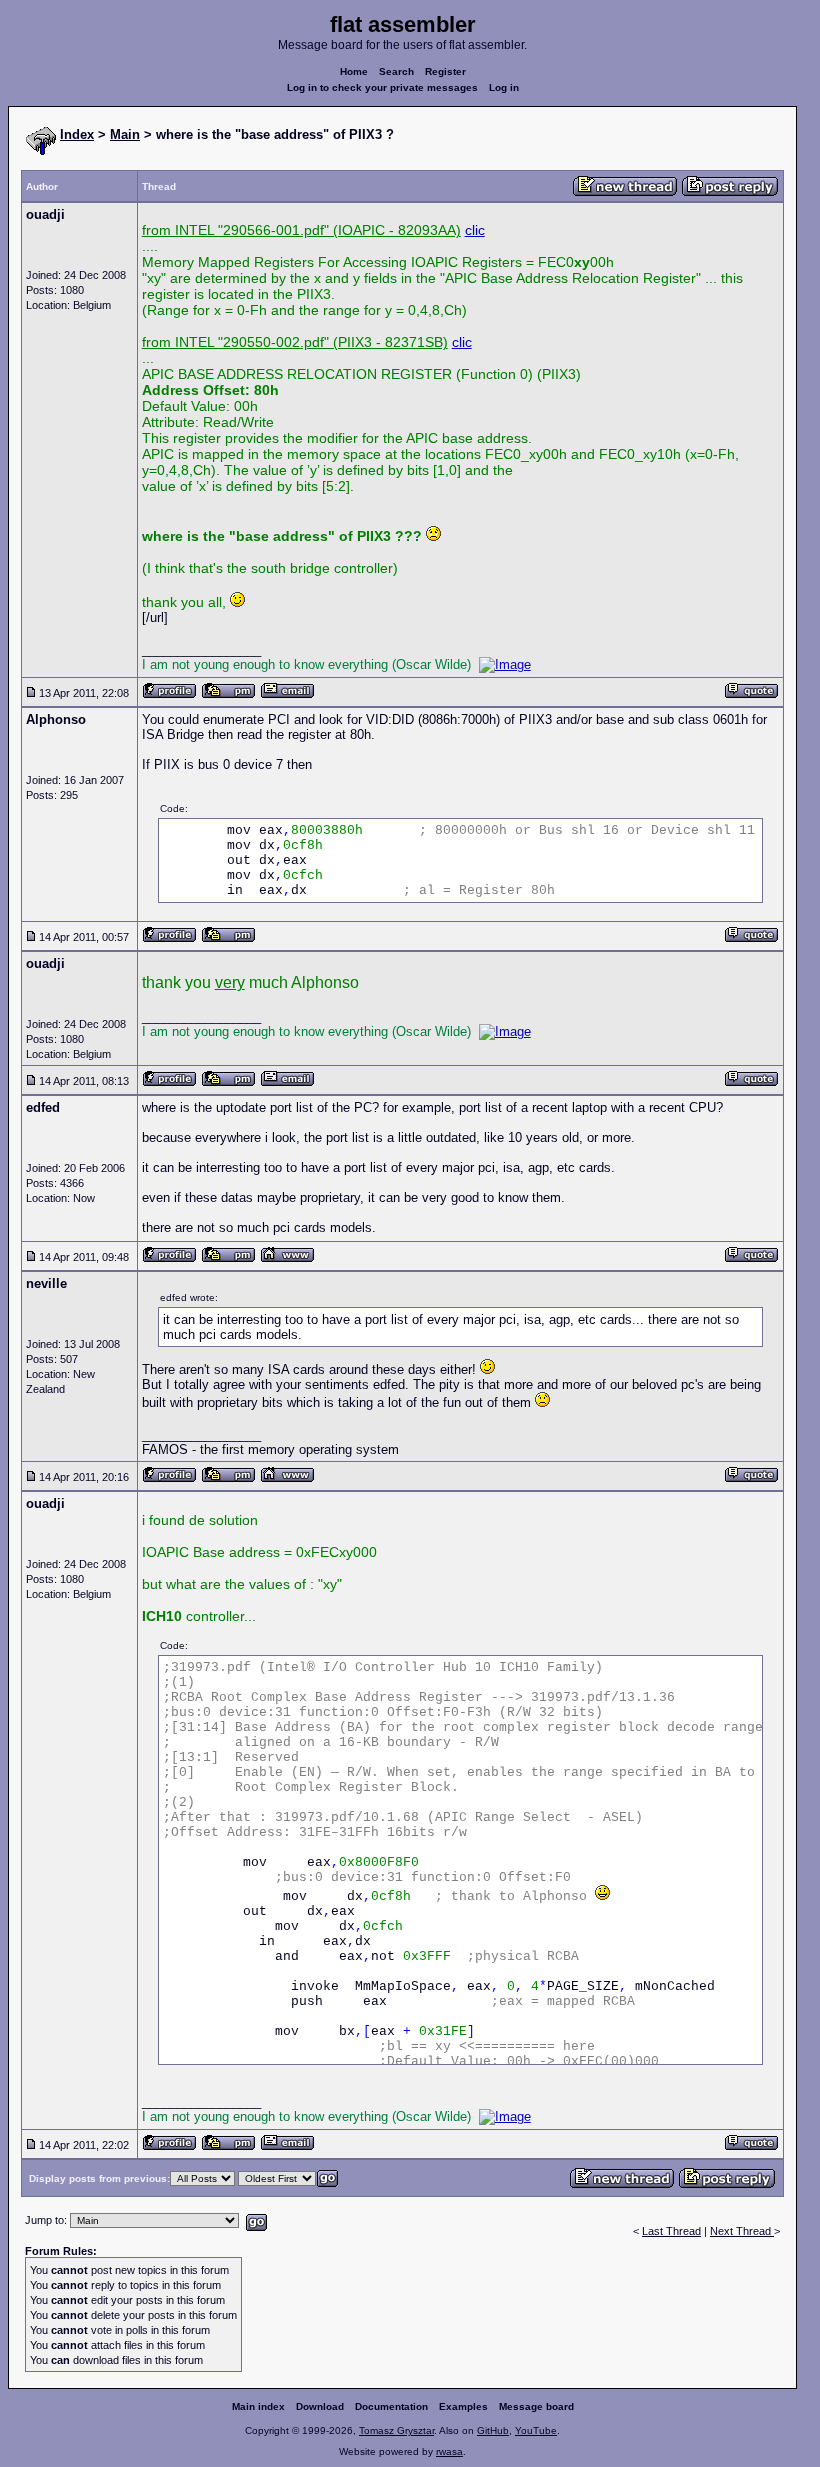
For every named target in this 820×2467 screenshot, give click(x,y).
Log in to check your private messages (382, 87)
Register (445, 71)
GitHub (493, 2430)
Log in (504, 87)
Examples (463, 2406)
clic (475, 230)
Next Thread (742, 2231)
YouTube (536, 2430)
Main (125, 134)
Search (396, 71)
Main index (258, 2406)
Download (320, 2406)
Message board (536, 2406)
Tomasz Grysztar (396, 2430)
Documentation (391, 2406)
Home (354, 71)
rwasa (449, 2451)
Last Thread (671, 2231)
